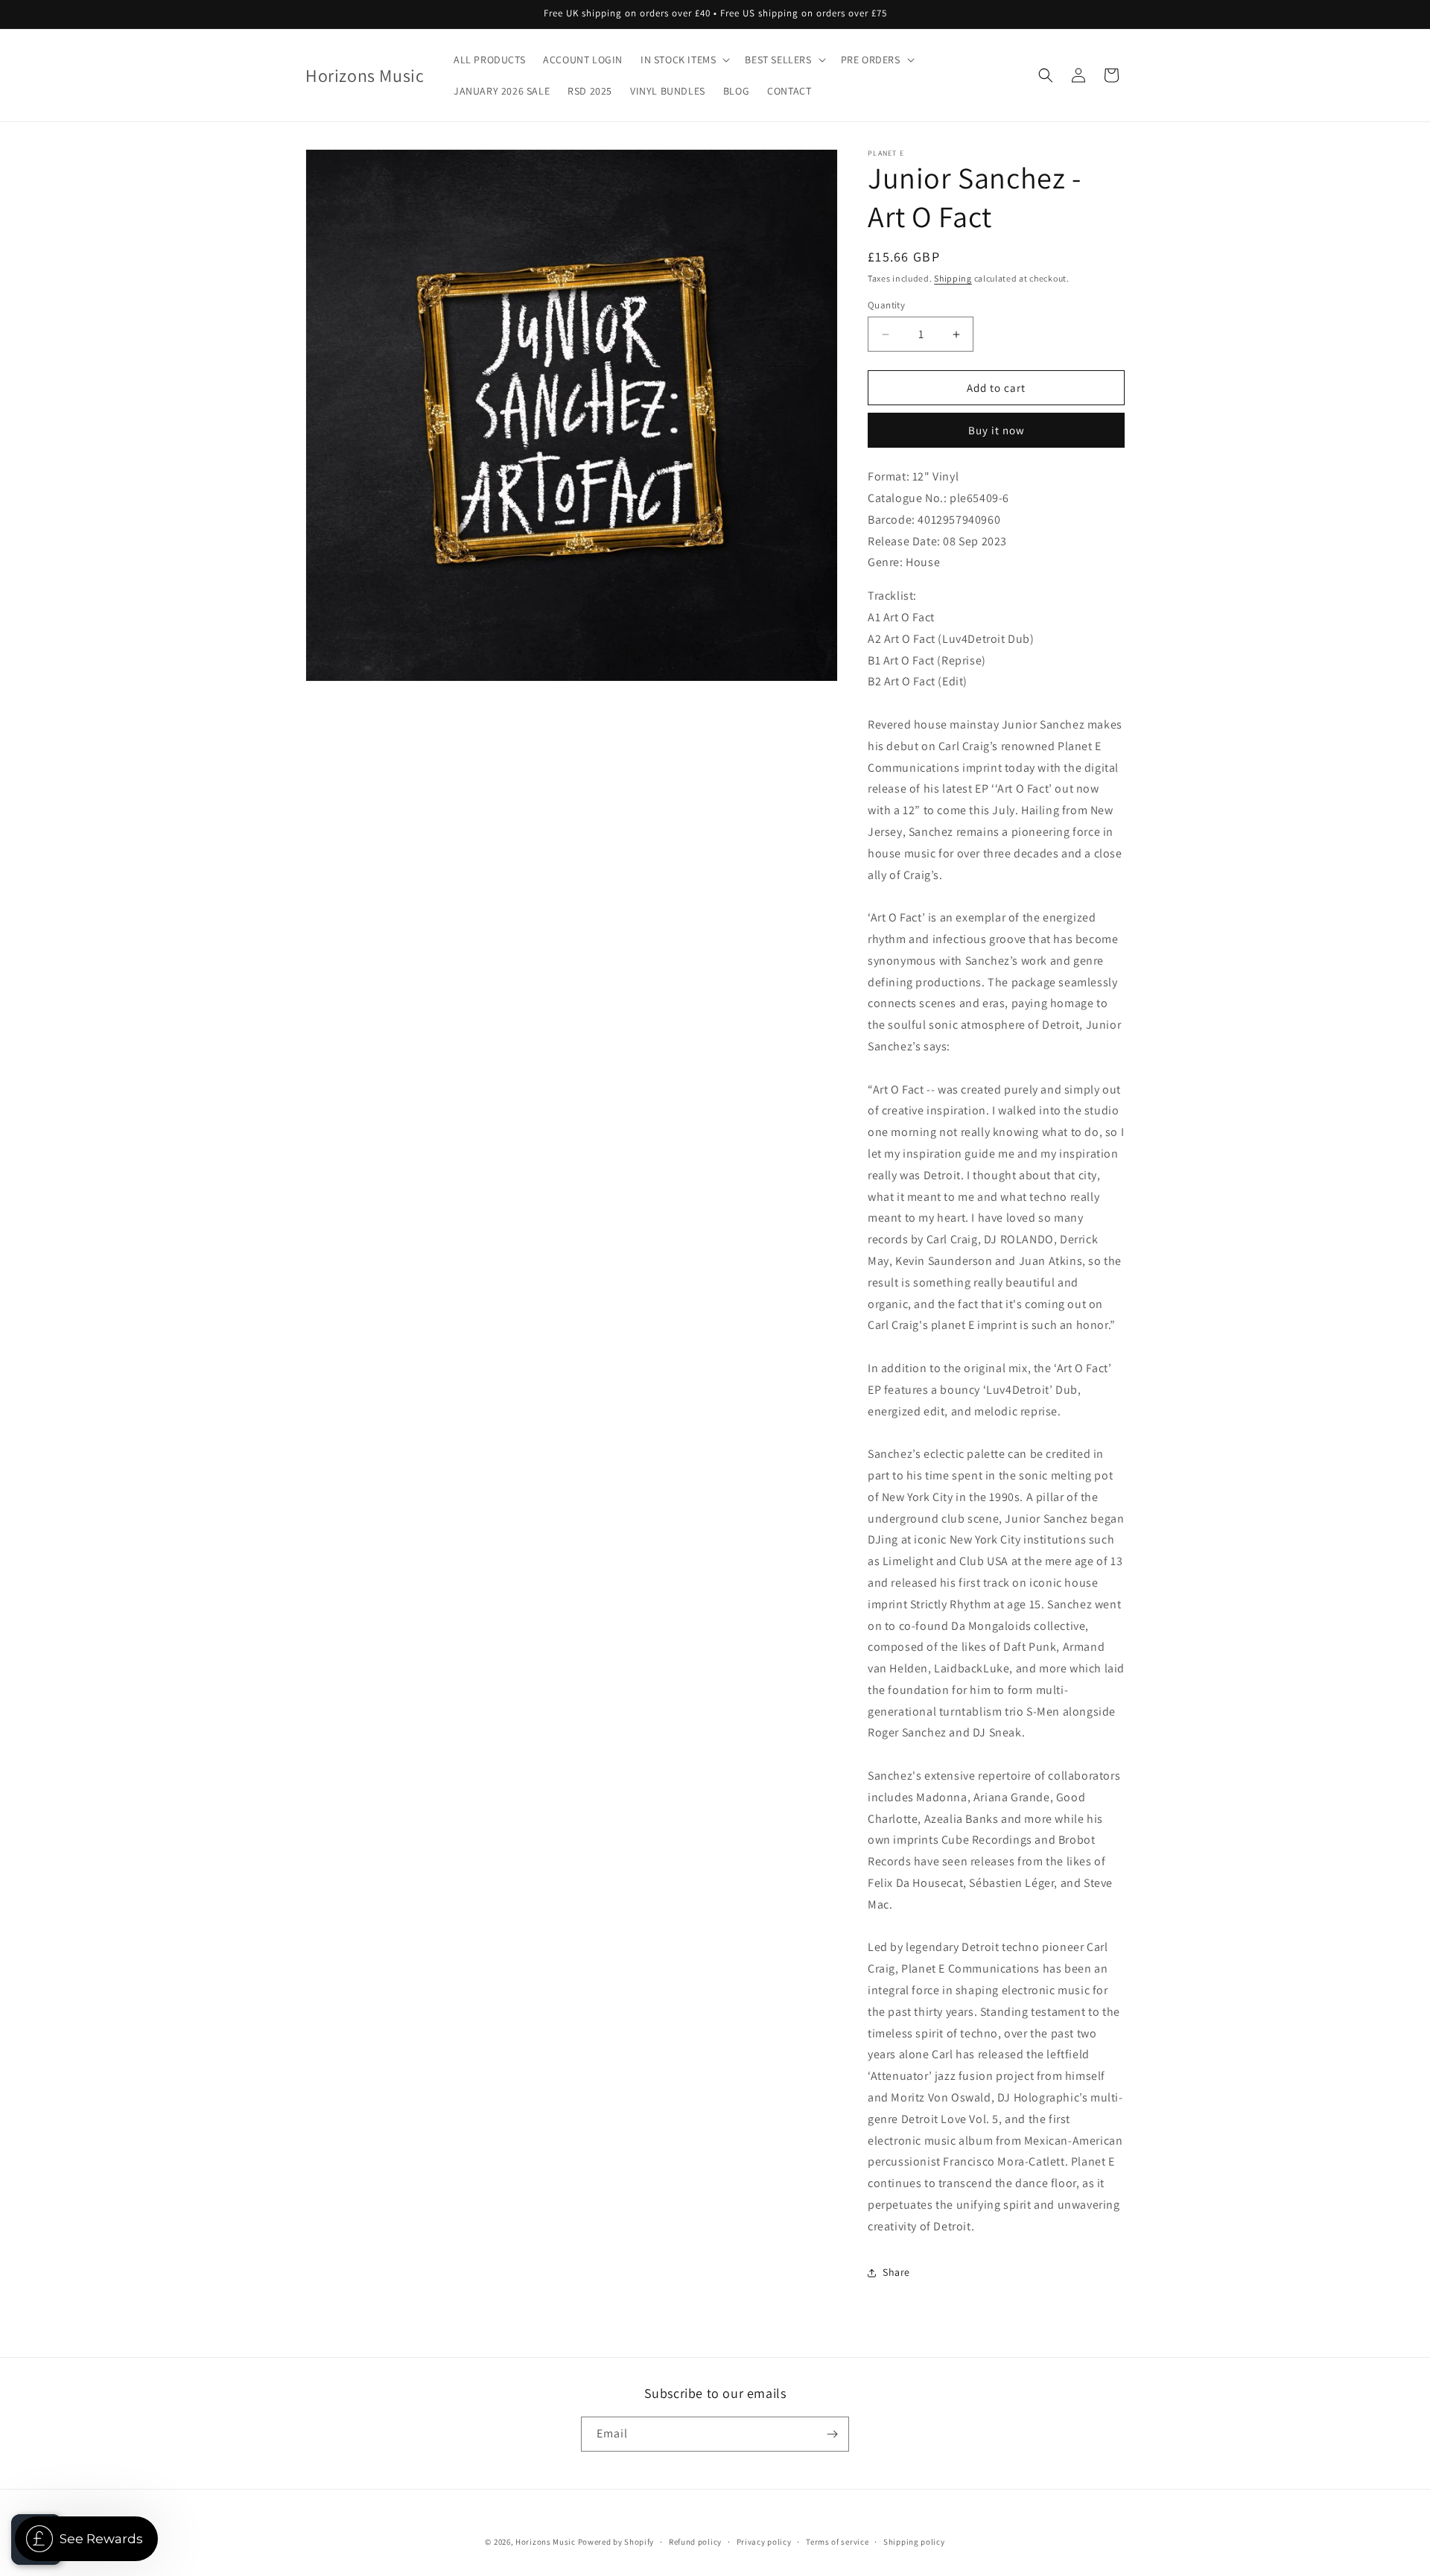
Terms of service (837, 2542)
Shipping (953, 278)
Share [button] (896, 2272)
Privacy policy (764, 2542)
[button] (684, 60)
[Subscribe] (832, 2434)
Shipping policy (914, 2542)
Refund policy (695, 2542)
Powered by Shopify (616, 2542)
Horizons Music (546, 2542)
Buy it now (997, 430)
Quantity (886, 305)
